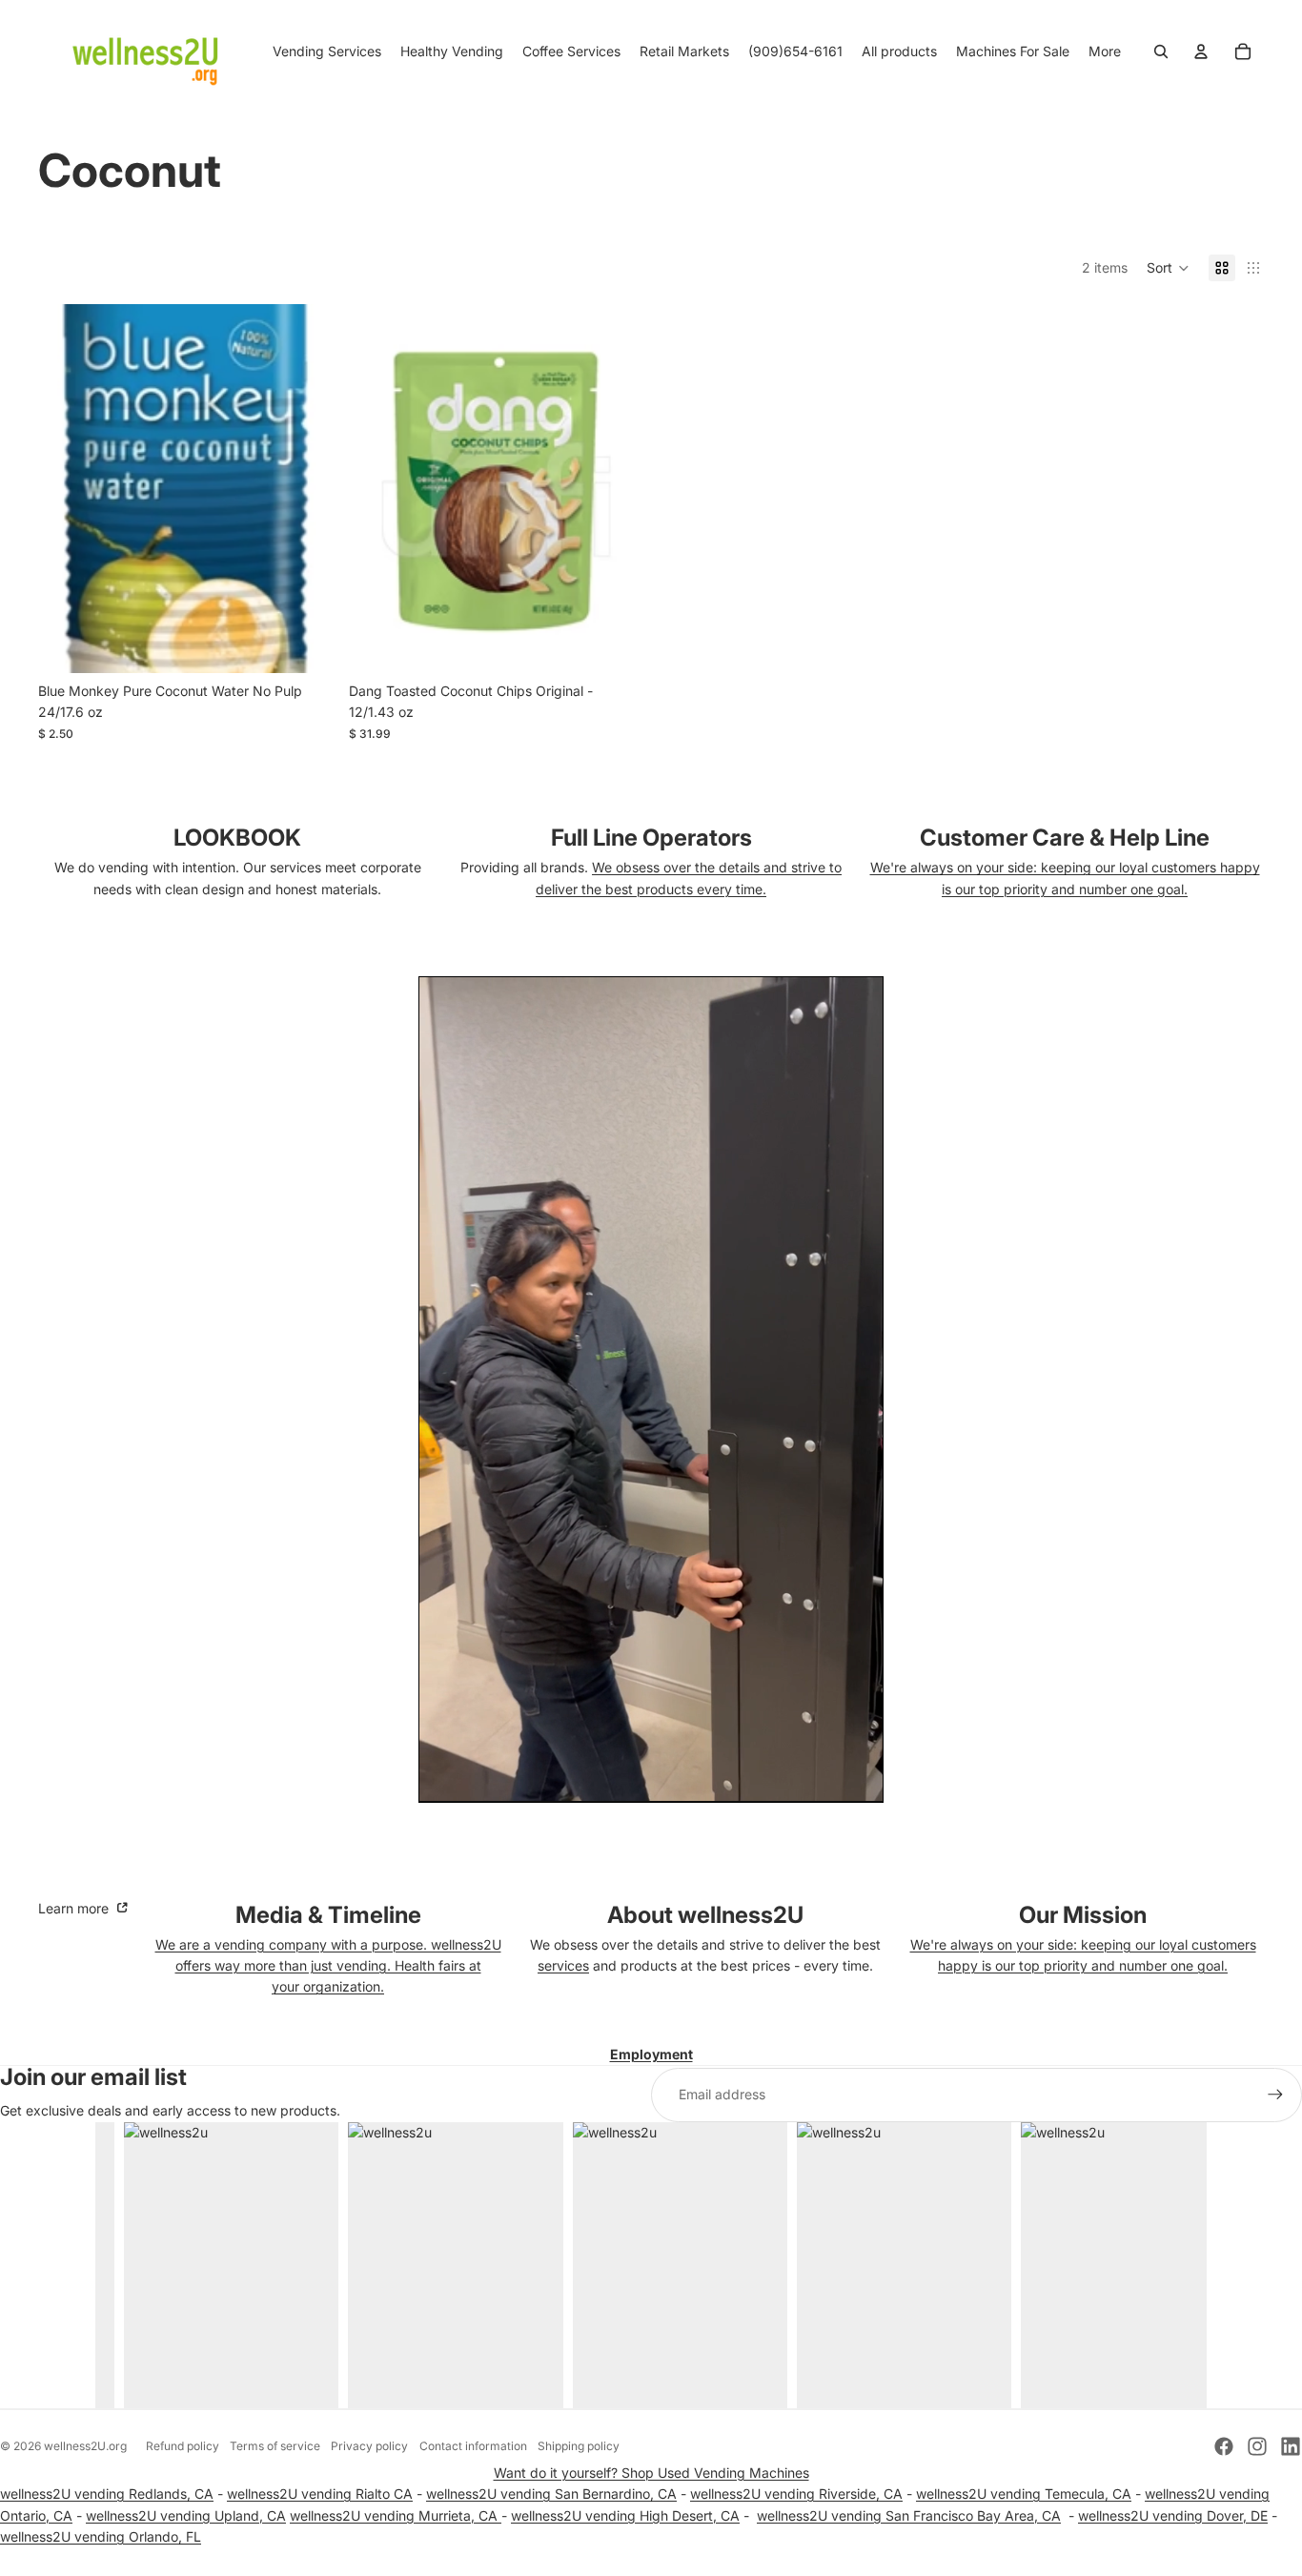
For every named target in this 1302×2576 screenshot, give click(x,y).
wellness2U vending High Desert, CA (625, 2515)
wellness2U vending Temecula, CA (1024, 2494)
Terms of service (275, 2446)
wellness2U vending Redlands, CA (107, 2494)
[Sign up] (1275, 2095)
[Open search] (1161, 51)
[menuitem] (1105, 51)
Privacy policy (369, 2446)
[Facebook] (1224, 2446)
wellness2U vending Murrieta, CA (396, 2515)
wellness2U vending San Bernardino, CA (551, 2494)
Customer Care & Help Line (1065, 838)
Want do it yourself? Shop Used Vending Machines (651, 2473)
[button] (1168, 268)
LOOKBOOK (237, 838)
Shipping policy (579, 2446)
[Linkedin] (1291, 2446)
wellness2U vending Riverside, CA (796, 2494)
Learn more (75, 1908)
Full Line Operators (651, 838)
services (563, 1965)
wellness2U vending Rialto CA (320, 2494)
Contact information (473, 2446)
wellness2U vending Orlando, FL (101, 2536)
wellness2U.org (85, 2446)
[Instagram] (1257, 2446)
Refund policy (183, 2446)
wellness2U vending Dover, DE (1173, 2515)
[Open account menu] (1201, 51)
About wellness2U (705, 1915)
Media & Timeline (328, 1915)
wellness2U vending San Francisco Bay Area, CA (909, 2515)
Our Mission (1083, 1915)
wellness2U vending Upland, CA (186, 2515)
